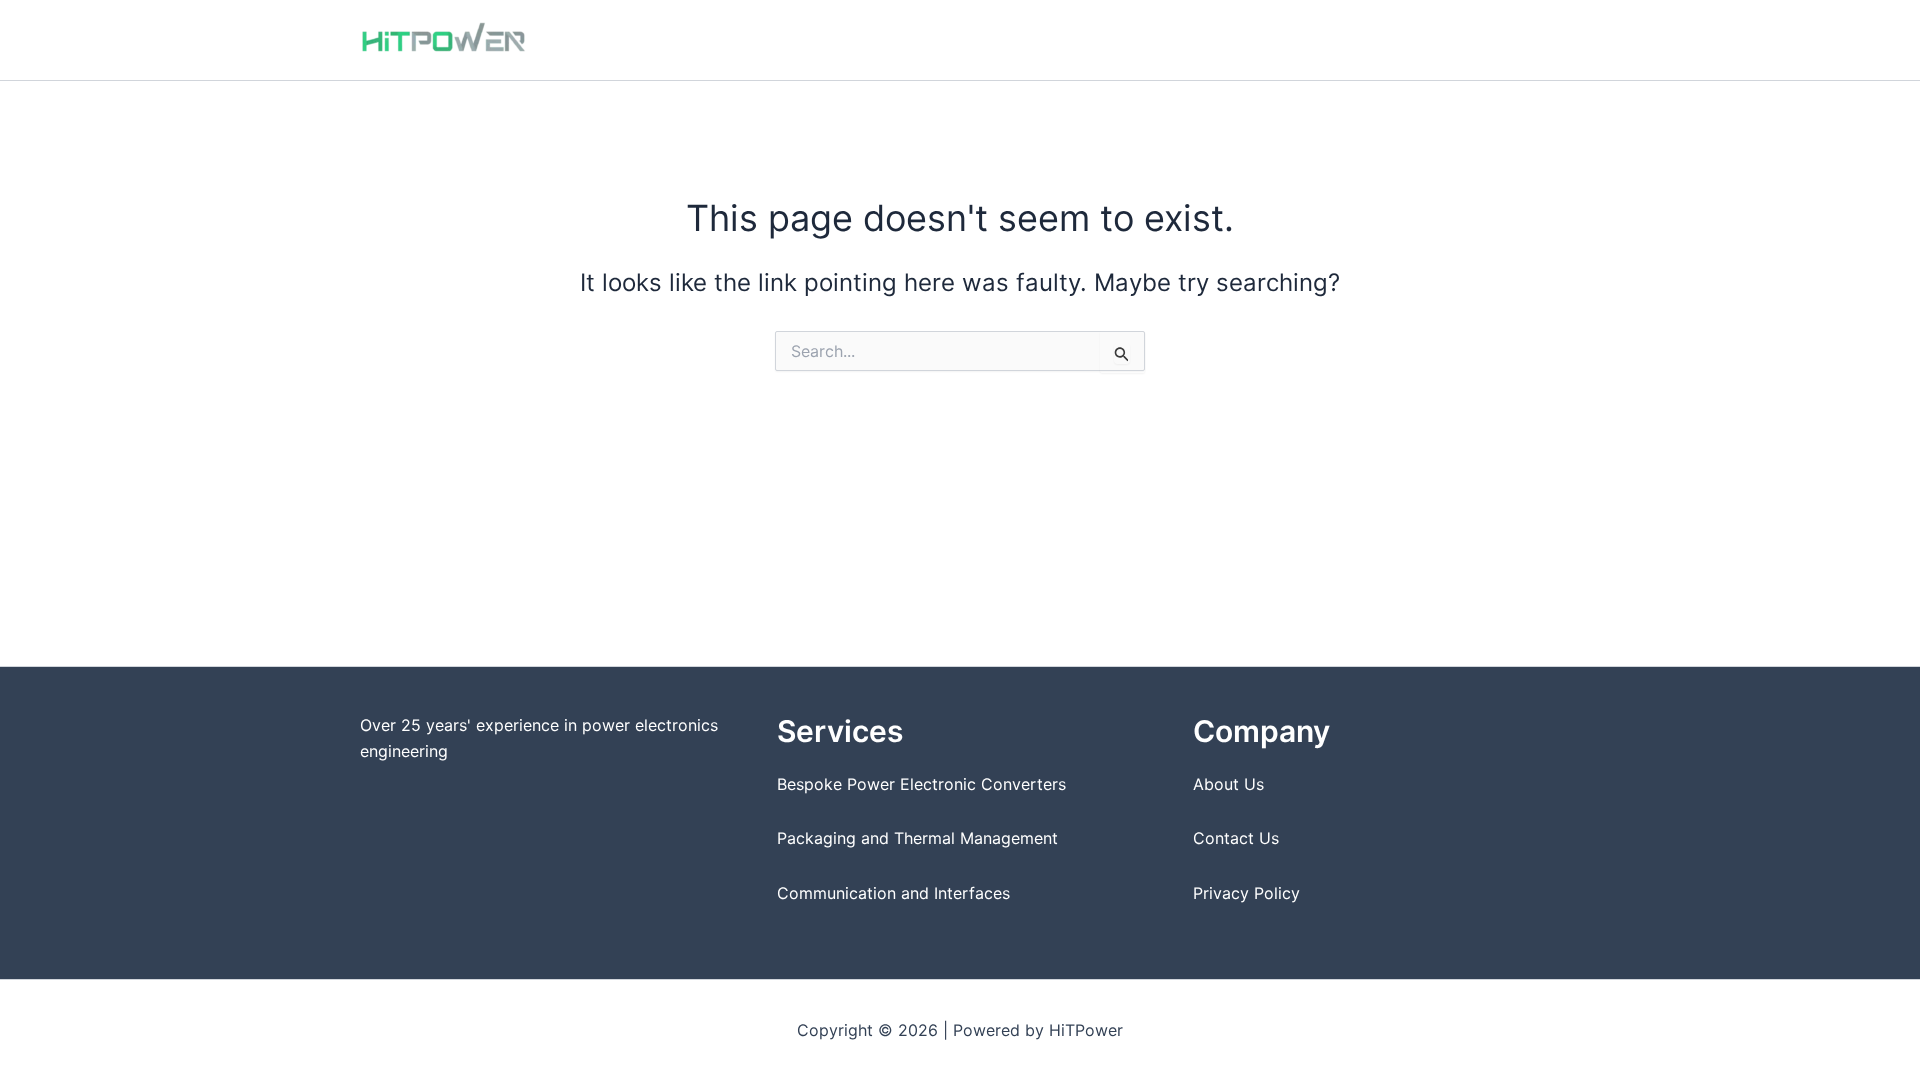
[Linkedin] (1551, 41)
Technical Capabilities (991, 39)
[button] (1167, 40)
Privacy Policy (1246, 893)
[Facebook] (1491, 41)
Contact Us (1236, 838)
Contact (1419, 39)
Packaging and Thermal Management (917, 838)
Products (1239, 39)
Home (863, 39)
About (1341, 39)
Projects (1128, 39)
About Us (1228, 784)
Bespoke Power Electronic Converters (921, 784)
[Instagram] (1521, 41)
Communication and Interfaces (893, 893)
